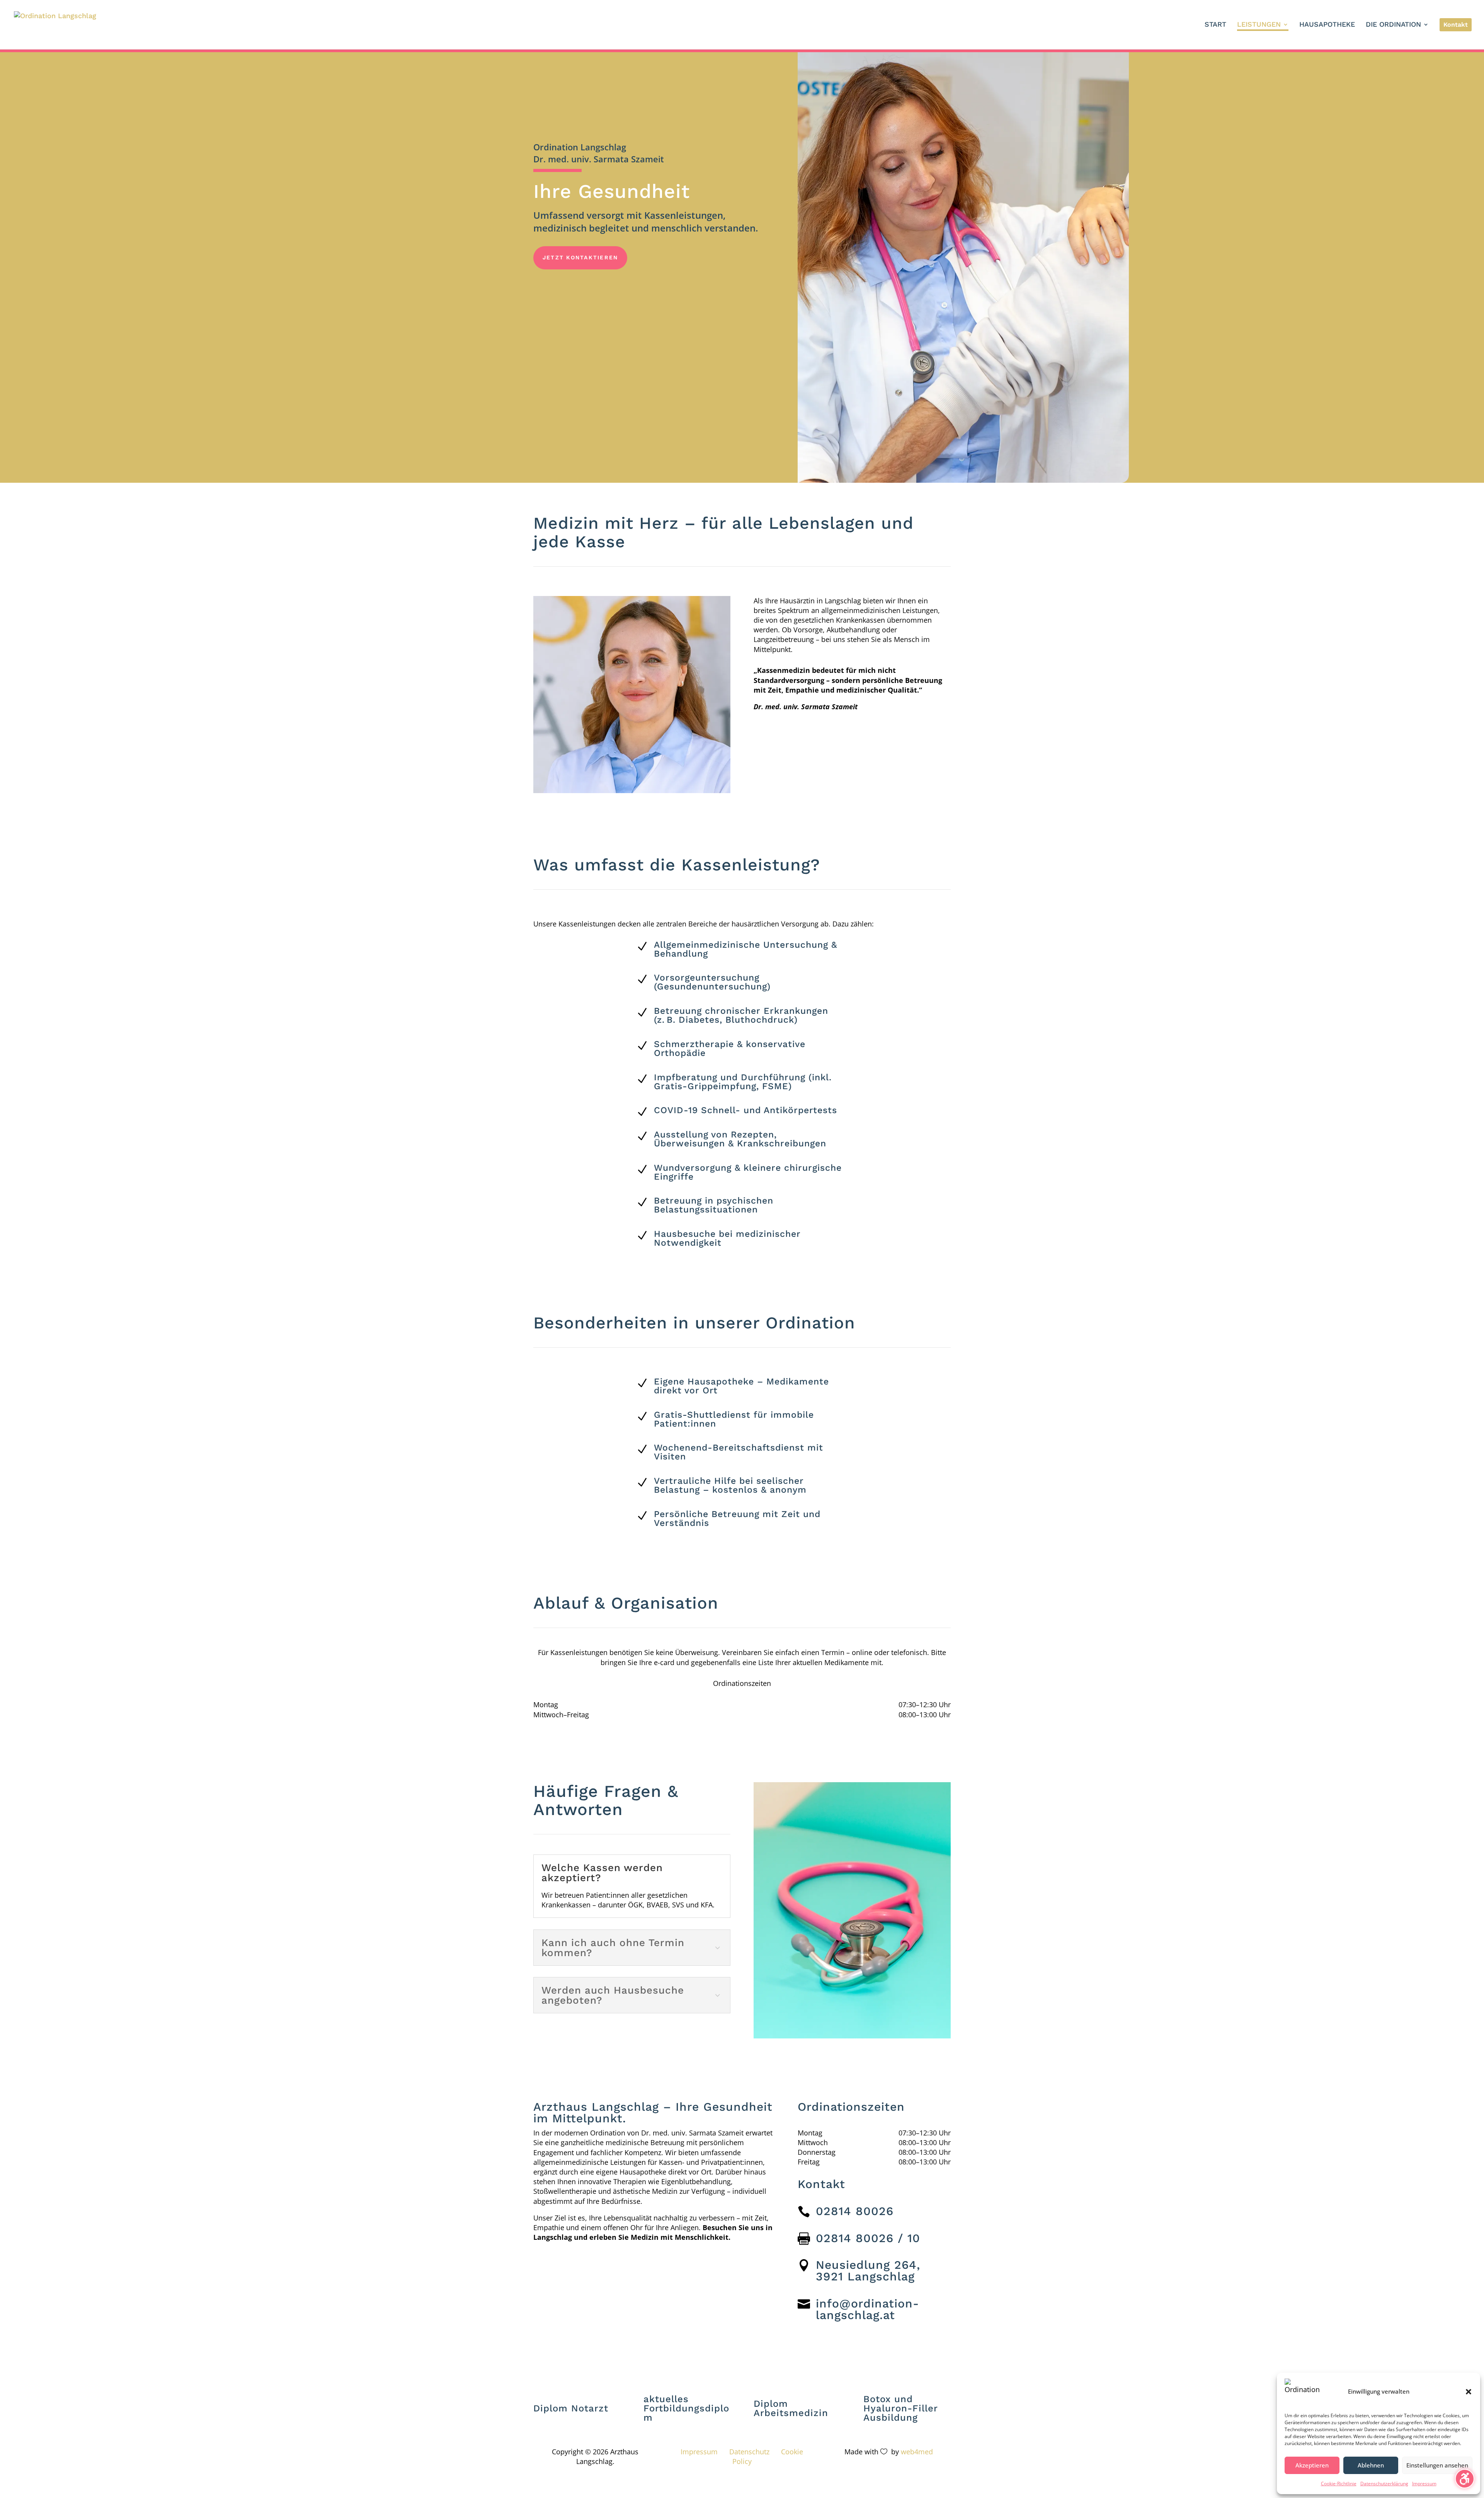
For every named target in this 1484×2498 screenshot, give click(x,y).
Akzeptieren (1312, 2465)
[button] (1469, 2392)
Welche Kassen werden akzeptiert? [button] (602, 1873)
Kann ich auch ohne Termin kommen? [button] (613, 1948)
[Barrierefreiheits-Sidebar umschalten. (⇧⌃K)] (1465, 2479)
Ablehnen (1371, 2465)
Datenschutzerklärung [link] (1384, 2484)
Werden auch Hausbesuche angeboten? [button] (613, 1995)
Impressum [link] (1424, 2484)
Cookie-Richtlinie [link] (1339, 2484)
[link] (55, 24)
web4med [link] (917, 2452)
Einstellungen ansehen (1437, 2465)
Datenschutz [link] (749, 2452)
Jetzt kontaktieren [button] (580, 257)
